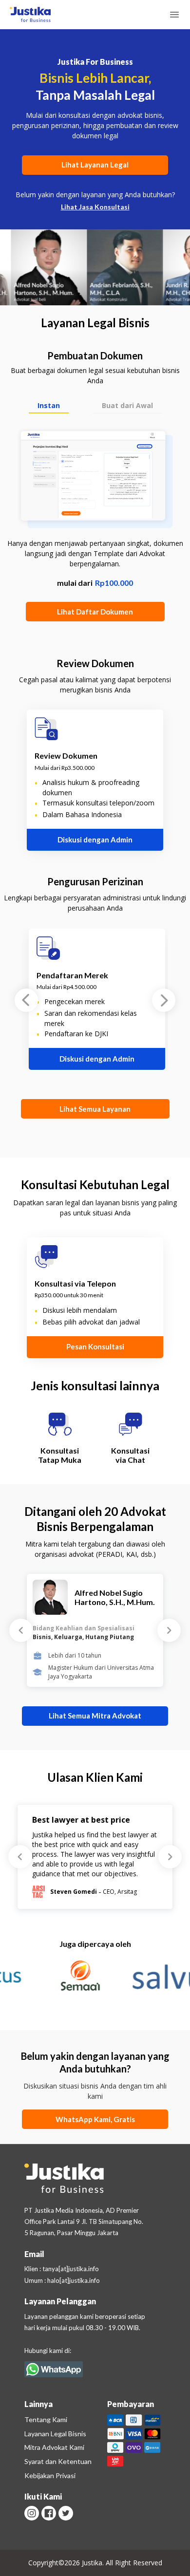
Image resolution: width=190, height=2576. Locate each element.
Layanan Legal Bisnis (55, 2434)
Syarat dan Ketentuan (58, 2461)
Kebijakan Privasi (50, 2475)
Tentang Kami (46, 2419)
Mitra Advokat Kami (54, 2447)
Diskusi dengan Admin (95, 840)
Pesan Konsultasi (95, 1346)
